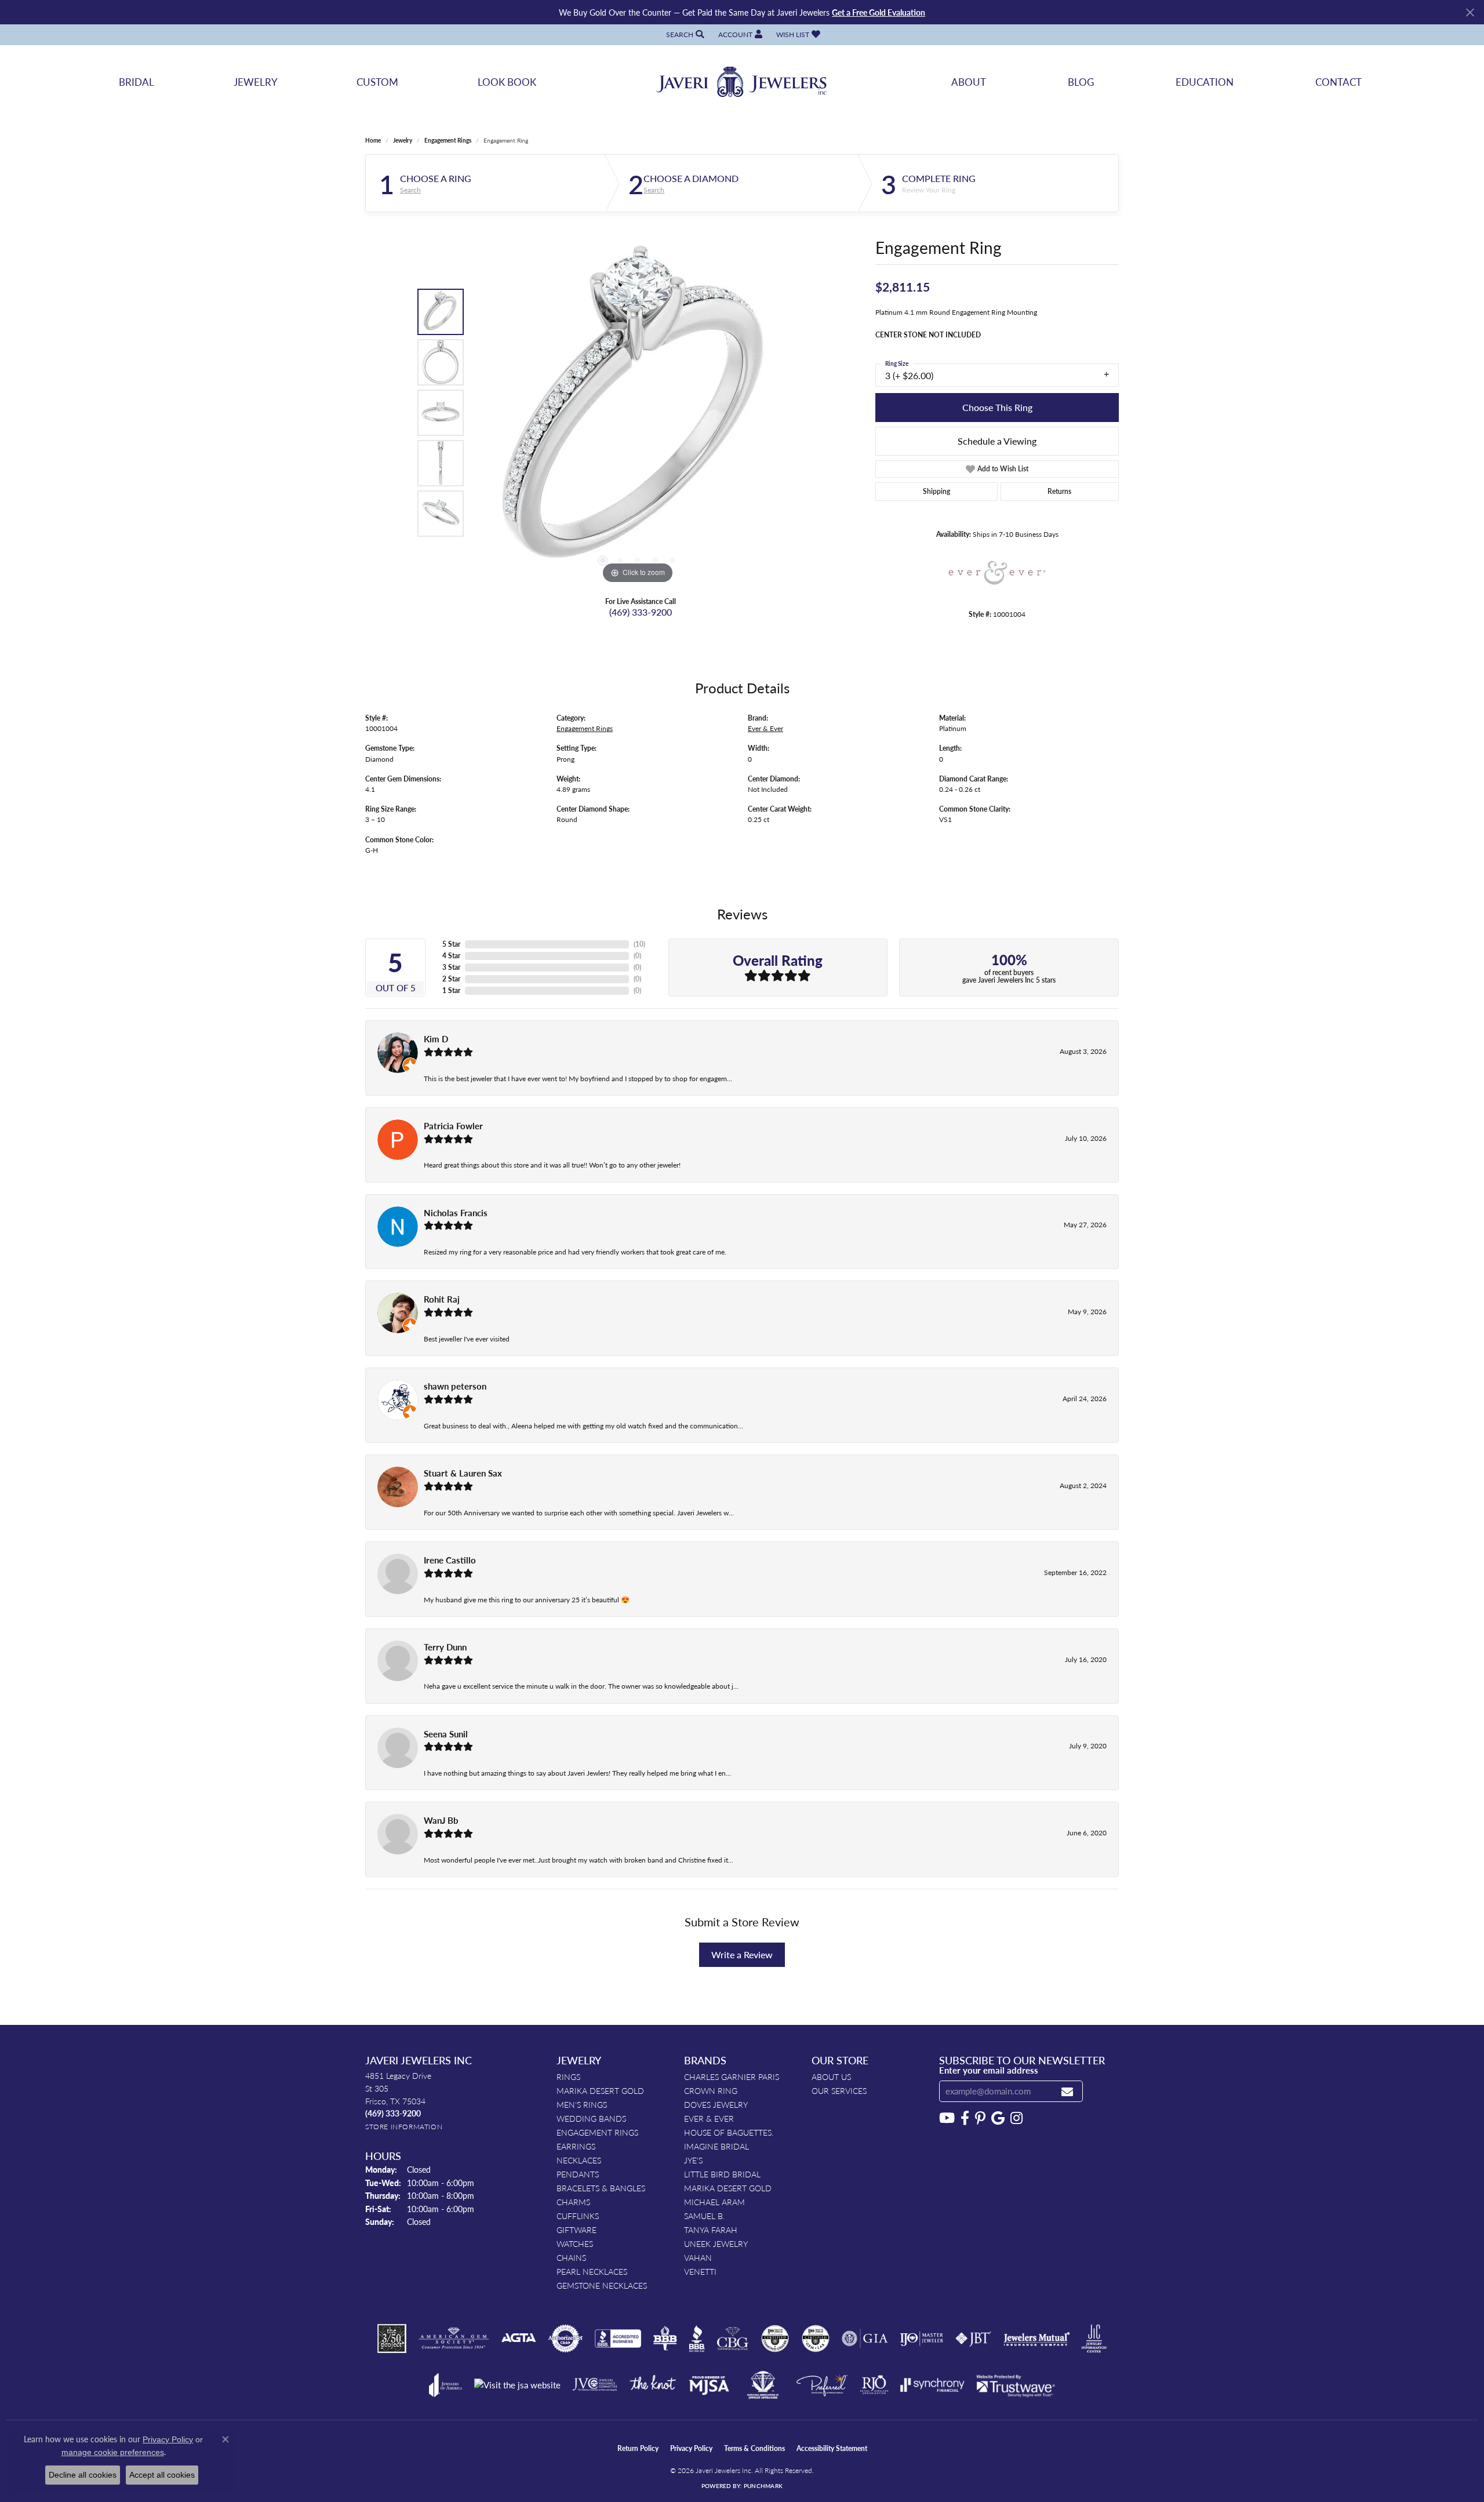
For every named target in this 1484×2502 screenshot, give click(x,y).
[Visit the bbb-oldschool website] (665, 2339)
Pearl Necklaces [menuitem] (592, 2271)
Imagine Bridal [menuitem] (716, 2146)
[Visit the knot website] (653, 2385)
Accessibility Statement (832, 2448)
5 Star (451, 944)
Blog (1081, 82)
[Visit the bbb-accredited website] (618, 2339)
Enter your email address (989, 2070)
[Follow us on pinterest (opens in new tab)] (980, 2118)
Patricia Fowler (453, 1126)
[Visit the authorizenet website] (566, 2339)
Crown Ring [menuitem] (711, 2090)
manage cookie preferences (113, 2452)
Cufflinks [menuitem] (578, 2216)
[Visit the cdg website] (775, 2339)
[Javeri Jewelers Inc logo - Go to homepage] (742, 82)
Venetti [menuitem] (700, 2271)
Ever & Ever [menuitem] (709, 2118)
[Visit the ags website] (454, 2339)
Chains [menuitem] (571, 2257)
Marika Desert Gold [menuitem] (600, 2090)
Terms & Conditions (754, 2448)
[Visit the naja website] (763, 2385)
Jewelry (256, 82)
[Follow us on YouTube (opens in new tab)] (947, 2118)
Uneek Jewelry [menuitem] (716, 2243)
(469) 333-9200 (641, 612)
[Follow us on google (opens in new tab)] (998, 2118)
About (969, 82)
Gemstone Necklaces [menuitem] (602, 2285)
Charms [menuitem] (573, 2202)
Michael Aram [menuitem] (714, 2202)
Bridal (137, 82)
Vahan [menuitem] (698, 2257)
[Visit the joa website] (446, 2385)
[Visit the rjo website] (874, 2385)
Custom (377, 82)
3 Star (451, 967)
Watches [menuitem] (575, 2243)
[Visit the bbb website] (697, 2339)
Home (373, 140)
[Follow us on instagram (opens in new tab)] (1016, 2118)
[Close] (1470, 12)
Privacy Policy (691, 2448)
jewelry (403, 140)
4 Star (451, 956)
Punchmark (763, 2486)
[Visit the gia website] (865, 2339)
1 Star (451, 990)
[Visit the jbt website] (973, 2339)
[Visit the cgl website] (816, 2339)
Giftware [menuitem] (576, 2230)
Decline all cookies (83, 2475)
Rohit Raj (442, 1299)
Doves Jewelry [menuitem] (716, 2104)
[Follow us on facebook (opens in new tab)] (965, 2118)
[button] (684, 34)
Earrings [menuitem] (576, 2146)
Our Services (839, 2090)
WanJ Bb (441, 1820)
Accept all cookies (162, 2475)
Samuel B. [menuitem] (704, 2216)
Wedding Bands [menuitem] (591, 2118)
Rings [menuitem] (568, 2076)
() (639, 944)
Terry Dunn (445, 1647)
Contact (1338, 82)
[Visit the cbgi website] (733, 2339)
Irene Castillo (450, 1560)
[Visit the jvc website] (595, 2385)
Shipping (936, 491)
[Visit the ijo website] (921, 2339)
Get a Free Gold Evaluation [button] (879, 12)
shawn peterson (455, 1386)
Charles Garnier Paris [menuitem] (732, 2076)
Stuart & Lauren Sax (463, 1473)
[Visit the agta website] (519, 2339)
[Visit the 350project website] (392, 2339)
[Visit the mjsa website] (709, 2385)
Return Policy (638, 2448)
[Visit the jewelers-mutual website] (1037, 2339)
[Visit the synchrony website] (932, 2385)
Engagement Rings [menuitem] (597, 2132)
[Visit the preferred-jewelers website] (822, 2385)
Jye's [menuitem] (693, 2160)
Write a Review (742, 1954)
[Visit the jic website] (1094, 2339)
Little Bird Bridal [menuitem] (722, 2174)
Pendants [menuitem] (578, 2174)
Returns (1059, 491)
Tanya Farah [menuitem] (711, 2230)
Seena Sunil (446, 1734)
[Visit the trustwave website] (1016, 2385)
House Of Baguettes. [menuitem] (729, 2132)
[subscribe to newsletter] (1067, 2091)
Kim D (436, 1039)
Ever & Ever (765, 728)
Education (1205, 82)
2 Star (451, 979)
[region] (638, 413)
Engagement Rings (448, 140)
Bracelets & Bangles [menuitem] (601, 2188)
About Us (831, 2076)
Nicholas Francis (456, 1213)
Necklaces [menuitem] (579, 2160)
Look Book (507, 82)
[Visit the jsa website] (517, 2385)
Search (410, 190)
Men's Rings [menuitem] (582, 2104)
